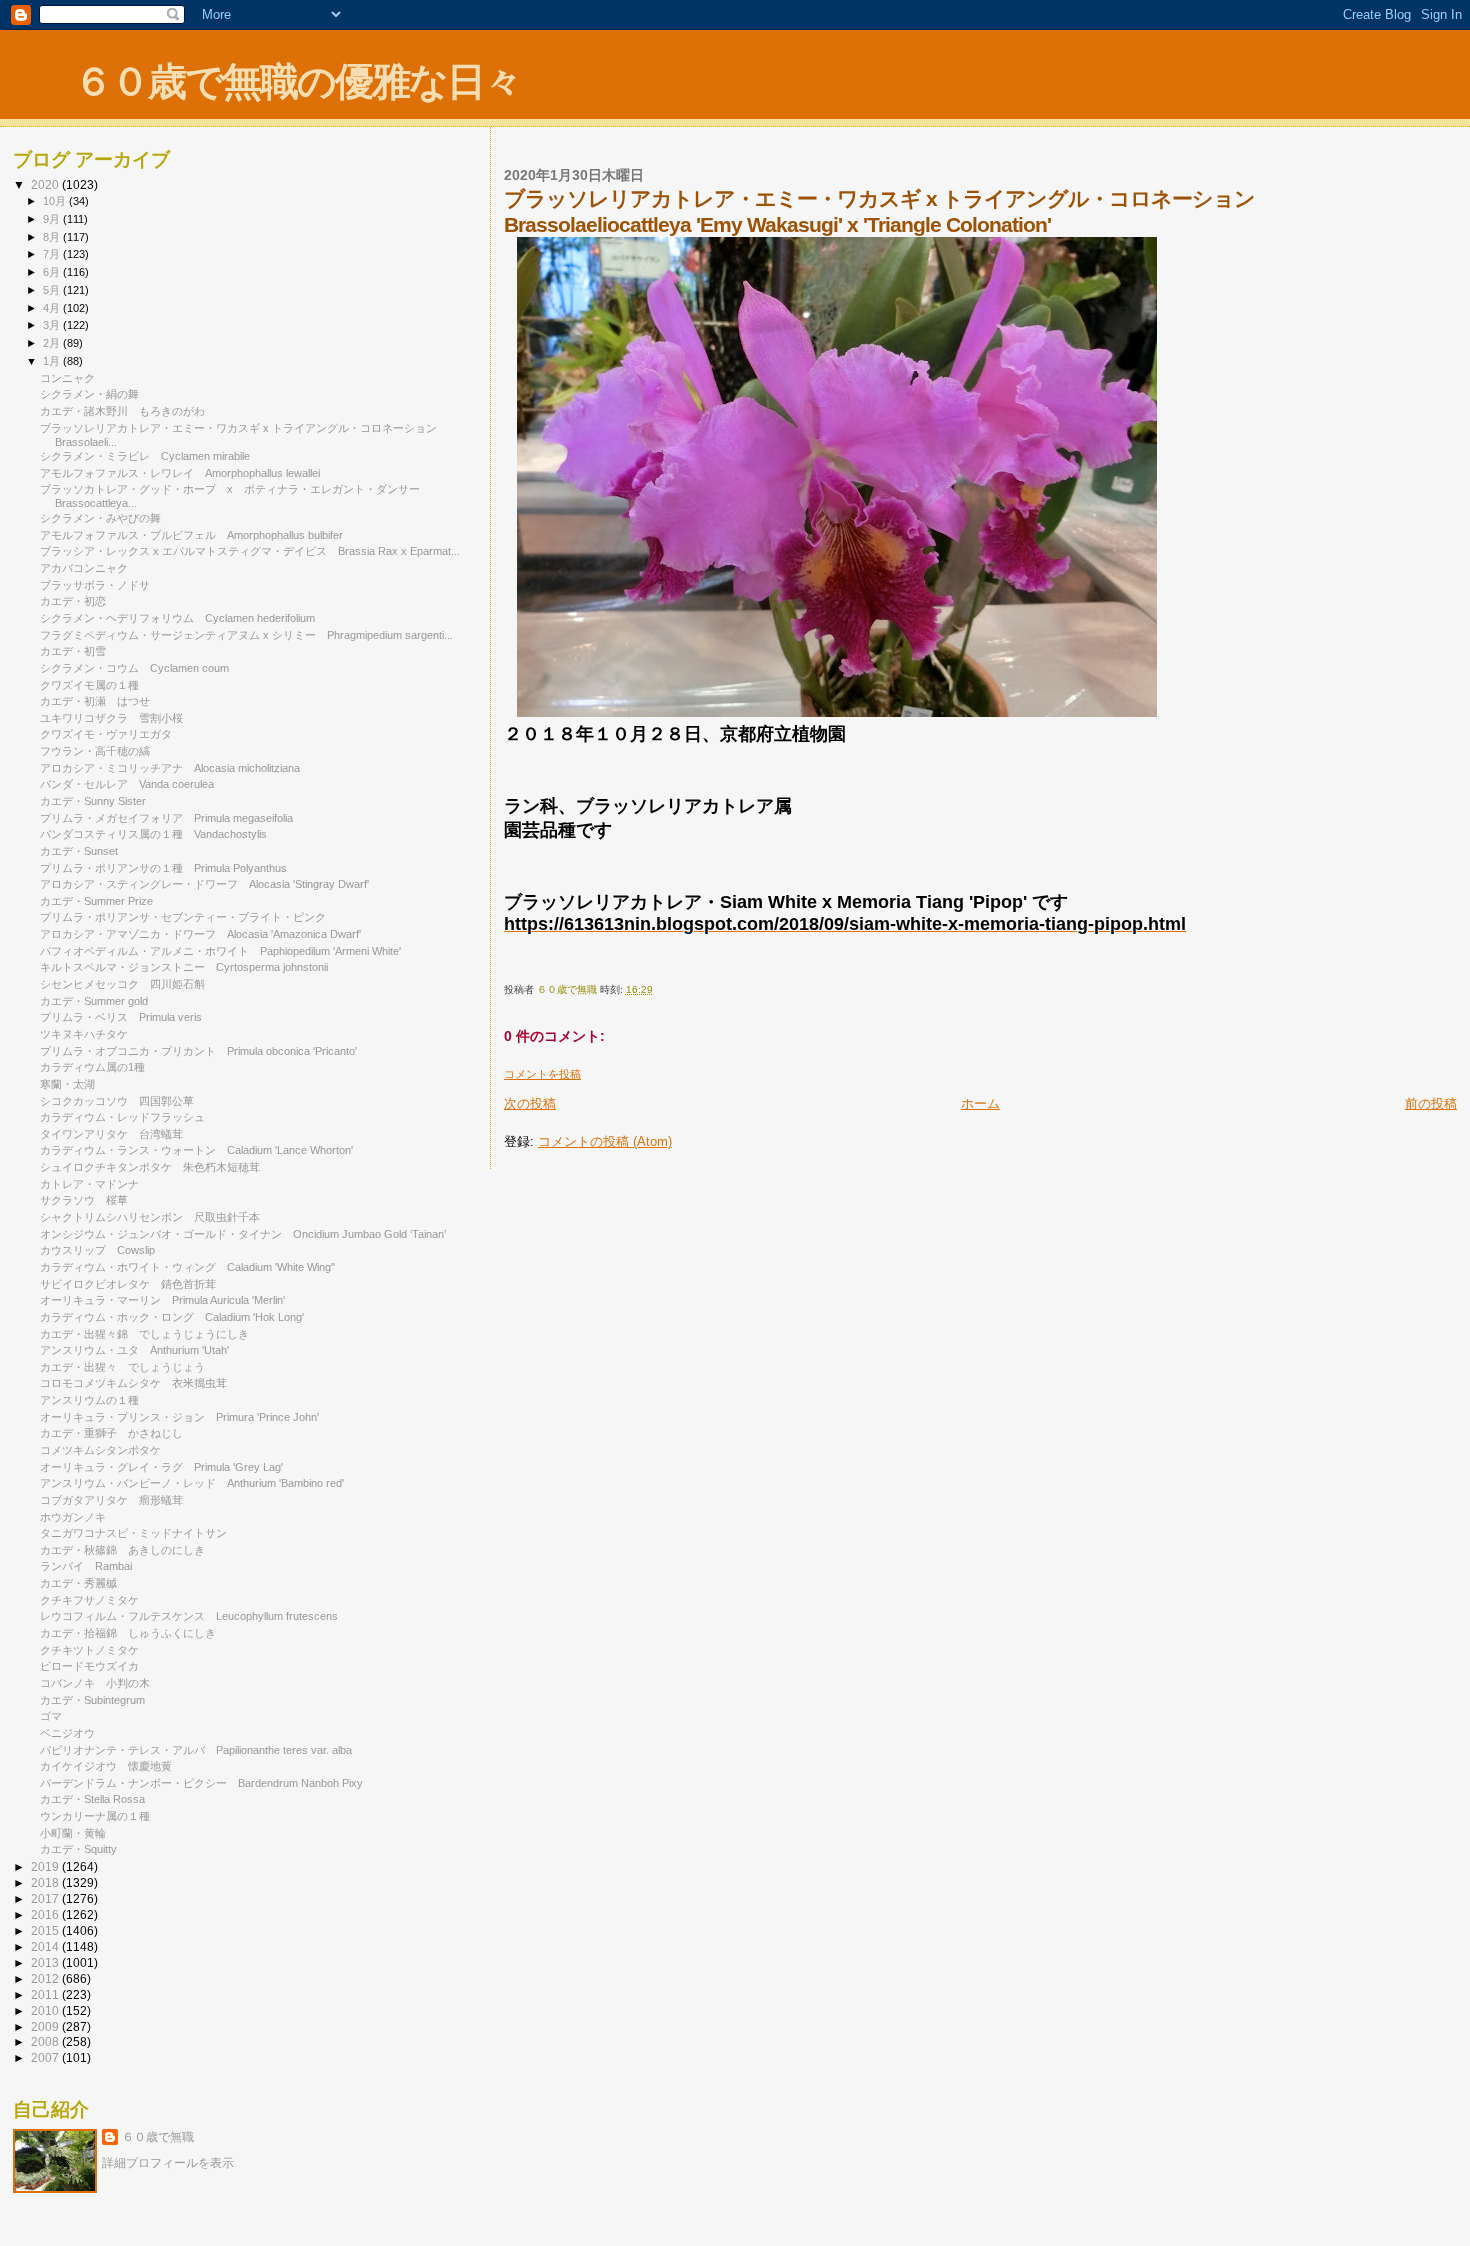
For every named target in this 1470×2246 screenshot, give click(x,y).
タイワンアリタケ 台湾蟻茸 (111, 1134)
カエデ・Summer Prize (96, 901)
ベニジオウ (73, 1733)
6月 (53, 272)
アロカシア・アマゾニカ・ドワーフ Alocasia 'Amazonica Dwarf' (200, 934)
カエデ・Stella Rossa (92, 1799)
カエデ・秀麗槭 (84, 1583)
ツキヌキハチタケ (89, 1034)
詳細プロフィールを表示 (168, 2163)
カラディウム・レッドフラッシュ (122, 1117)
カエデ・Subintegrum (92, 1700)
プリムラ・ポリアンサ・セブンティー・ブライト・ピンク (188, 917)
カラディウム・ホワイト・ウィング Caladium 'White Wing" (187, 1267)
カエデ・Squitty (78, 1849)
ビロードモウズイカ (89, 1666)
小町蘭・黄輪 (73, 1833)
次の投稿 (530, 1103)
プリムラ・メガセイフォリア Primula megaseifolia (166, 818)
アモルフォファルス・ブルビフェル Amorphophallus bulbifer (191, 535)
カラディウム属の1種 (92, 1067)
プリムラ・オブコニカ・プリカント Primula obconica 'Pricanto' (198, 1051)
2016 (46, 1914)
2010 (46, 2010)
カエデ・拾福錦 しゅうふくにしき (128, 1633)
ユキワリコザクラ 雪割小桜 (111, 718)
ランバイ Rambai (86, 1566)
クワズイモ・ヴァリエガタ (111, 734)
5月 (53, 290)
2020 (46, 184)
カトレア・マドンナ (89, 1184)
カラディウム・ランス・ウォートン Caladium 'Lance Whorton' (196, 1150)
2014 (46, 1946)
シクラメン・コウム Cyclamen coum (134, 668)
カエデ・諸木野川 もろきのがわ (122, 411)
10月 (56, 201)
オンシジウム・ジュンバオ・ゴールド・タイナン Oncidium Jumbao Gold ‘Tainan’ (243, 1234)
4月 (53, 308)
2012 (46, 1978)
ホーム (980, 1103)
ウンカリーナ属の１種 (95, 1816)
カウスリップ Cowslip (97, 1250)
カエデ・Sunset (79, 851)
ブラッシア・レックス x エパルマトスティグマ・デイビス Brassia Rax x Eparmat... (250, 551)
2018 (46, 1882)
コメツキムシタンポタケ (106, 1450)
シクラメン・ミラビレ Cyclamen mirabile (145, 456)
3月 (53, 325)
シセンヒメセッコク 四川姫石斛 (122, 984)
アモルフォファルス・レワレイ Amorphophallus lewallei (180, 473)
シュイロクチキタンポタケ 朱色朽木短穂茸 (150, 1167)
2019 (46, 1866)
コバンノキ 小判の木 (95, 1683)
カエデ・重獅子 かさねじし (111, 1433)
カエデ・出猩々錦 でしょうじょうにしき (144, 1334)
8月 (53, 237)
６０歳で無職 (158, 2137)
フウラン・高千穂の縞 (95, 751)
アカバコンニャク (84, 568)
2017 (46, 1898)
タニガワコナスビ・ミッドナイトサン (139, 1533)
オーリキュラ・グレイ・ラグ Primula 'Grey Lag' (161, 1467)
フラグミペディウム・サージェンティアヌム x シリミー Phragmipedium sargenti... (246, 635)
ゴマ (51, 1716)
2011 (46, 1994)
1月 (53, 361)
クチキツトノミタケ (89, 1650)
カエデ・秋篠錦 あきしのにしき (122, 1550)
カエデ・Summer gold (94, 1001)
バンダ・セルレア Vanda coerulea (127, 784)
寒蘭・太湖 (73, 1084)
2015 (46, 1930)
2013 (46, 1962)
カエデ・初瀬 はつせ (95, 701)
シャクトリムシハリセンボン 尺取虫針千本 (150, 1217)
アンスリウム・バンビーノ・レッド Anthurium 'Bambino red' (192, 1483)
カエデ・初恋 (73, 601)
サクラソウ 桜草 (84, 1200)
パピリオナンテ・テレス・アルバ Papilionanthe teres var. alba (196, 1750)
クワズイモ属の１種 (89, 685)
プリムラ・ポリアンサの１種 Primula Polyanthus (169, 868)
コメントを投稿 (542, 1074)
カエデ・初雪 (73, 651)
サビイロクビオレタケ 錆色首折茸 (128, 1284)
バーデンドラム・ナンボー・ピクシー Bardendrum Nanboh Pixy (201, 1783)
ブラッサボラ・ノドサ (95, 585)
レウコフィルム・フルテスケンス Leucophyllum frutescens (189, 1616)
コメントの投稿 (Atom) (605, 1141)
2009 (46, 2026)
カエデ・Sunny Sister (93, 801)
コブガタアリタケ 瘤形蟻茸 (111, 1500)
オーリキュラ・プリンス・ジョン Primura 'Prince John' (179, 1417)
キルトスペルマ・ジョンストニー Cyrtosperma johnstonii (184, 967)
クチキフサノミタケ (95, 1600)
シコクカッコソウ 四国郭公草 (117, 1101)
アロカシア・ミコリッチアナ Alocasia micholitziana (175, 768)
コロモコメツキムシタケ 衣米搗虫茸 (133, 1383)
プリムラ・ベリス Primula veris (121, 1017)
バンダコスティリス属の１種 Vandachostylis (153, 834)
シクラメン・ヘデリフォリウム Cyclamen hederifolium (177, 618)
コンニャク (67, 378)
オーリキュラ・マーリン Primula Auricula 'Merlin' (162, 1300)
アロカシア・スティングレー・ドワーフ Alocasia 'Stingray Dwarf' (204, 884)
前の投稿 (1431, 1103)
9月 (53, 219)
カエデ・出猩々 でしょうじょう (122, 1367)
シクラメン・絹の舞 (89, 394)
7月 (53, 254)
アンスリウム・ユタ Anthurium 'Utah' (134, 1350)
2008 (46, 2041)
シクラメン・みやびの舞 (100, 518)
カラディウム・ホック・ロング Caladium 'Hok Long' (172, 1317)
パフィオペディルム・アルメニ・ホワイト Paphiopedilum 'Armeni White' (220, 951)
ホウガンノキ (73, 1517)
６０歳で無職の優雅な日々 (297, 81)
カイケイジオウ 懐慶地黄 (106, 1766)
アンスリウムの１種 (89, 1400)
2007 (46, 2057)
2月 (53, 343)
